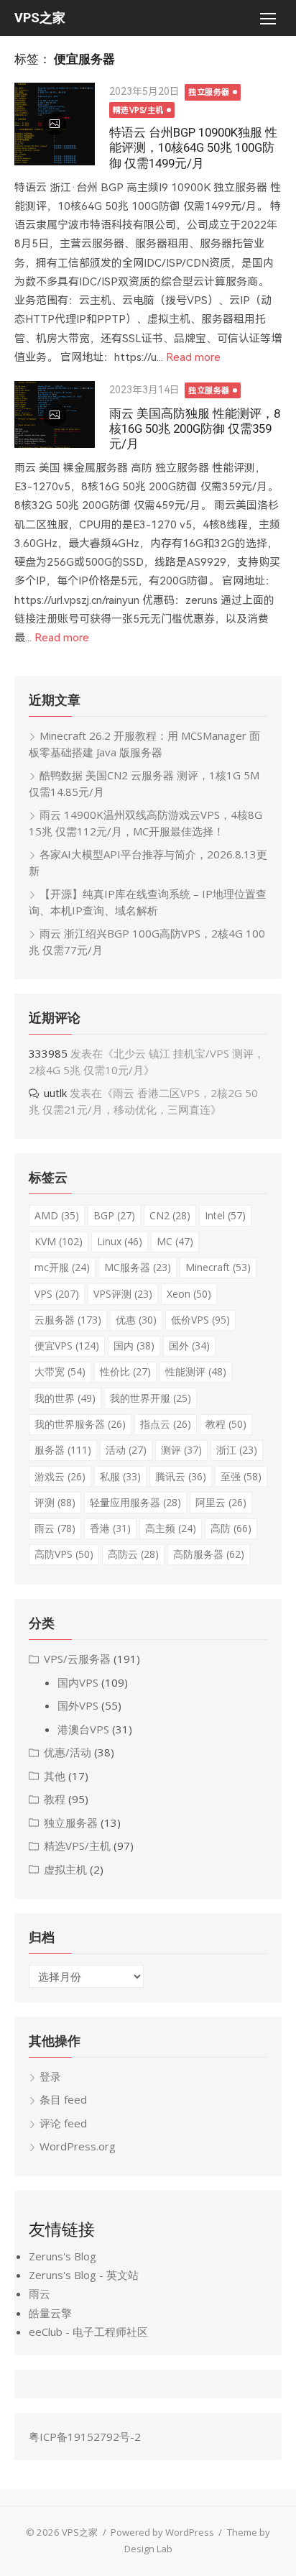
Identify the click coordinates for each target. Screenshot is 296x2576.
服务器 (63, 1450)
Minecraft (218, 1267)
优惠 (136, 1320)
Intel (225, 1215)
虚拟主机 (65, 1869)
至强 (241, 1476)
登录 (50, 2076)
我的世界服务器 (80, 1424)
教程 (226, 1424)
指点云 (166, 1424)
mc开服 (62, 1267)
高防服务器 (209, 1554)
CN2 (170, 1215)
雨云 (55, 1528)
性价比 (125, 1371)
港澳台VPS (83, 1729)
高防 (231, 1528)
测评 (181, 1450)
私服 (120, 1476)
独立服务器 (209, 92)
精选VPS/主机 (138, 110)
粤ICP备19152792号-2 (85, 2437)
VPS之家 (40, 18)
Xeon (189, 1294)
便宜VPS (67, 1346)
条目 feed (63, 2099)
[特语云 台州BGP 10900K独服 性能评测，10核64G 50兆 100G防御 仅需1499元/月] (55, 124)
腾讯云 (181, 1476)
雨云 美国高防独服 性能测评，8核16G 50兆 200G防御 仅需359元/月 (195, 428)
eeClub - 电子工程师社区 (88, 2332)
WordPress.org (78, 2146)
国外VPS (78, 1705)
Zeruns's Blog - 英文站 (84, 2275)
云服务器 (68, 1320)
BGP (114, 1215)
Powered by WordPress (162, 2532)
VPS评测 (123, 1294)
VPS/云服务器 (77, 1659)
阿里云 (221, 1502)
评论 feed (63, 2123)
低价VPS (200, 1320)
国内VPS (78, 1682)
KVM (59, 1241)
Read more (193, 357)
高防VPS (64, 1554)
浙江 (237, 1450)
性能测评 (196, 1371)
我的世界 (65, 1398)
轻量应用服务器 (135, 1502)
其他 (55, 1776)
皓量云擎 (50, 2313)
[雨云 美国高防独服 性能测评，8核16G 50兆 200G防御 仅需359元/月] (55, 414)
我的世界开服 (151, 1398)
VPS (57, 1294)
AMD (57, 1215)
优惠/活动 (68, 1752)
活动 (126, 1450)
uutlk (55, 1093)
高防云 (133, 1554)
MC (175, 1241)
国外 (189, 1346)
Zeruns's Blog (63, 2256)
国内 (134, 1346)
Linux (120, 1241)
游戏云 (60, 1476)
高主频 (171, 1528)
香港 (110, 1528)
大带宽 (60, 1371)
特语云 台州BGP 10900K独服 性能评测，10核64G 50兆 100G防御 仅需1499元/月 (193, 147)
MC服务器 (138, 1267)
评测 (55, 1502)
